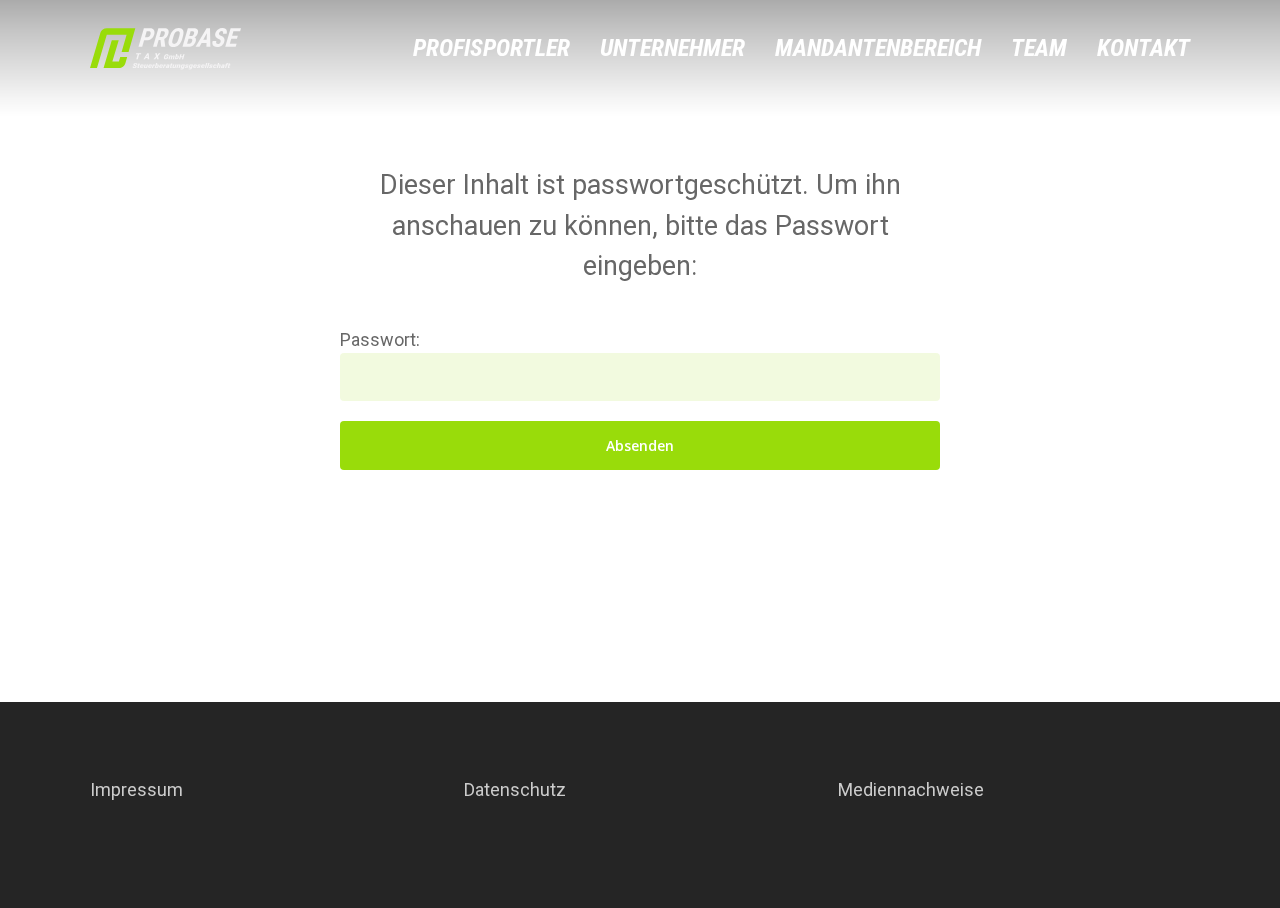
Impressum (136, 789)
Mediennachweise (911, 789)
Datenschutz (515, 789)
